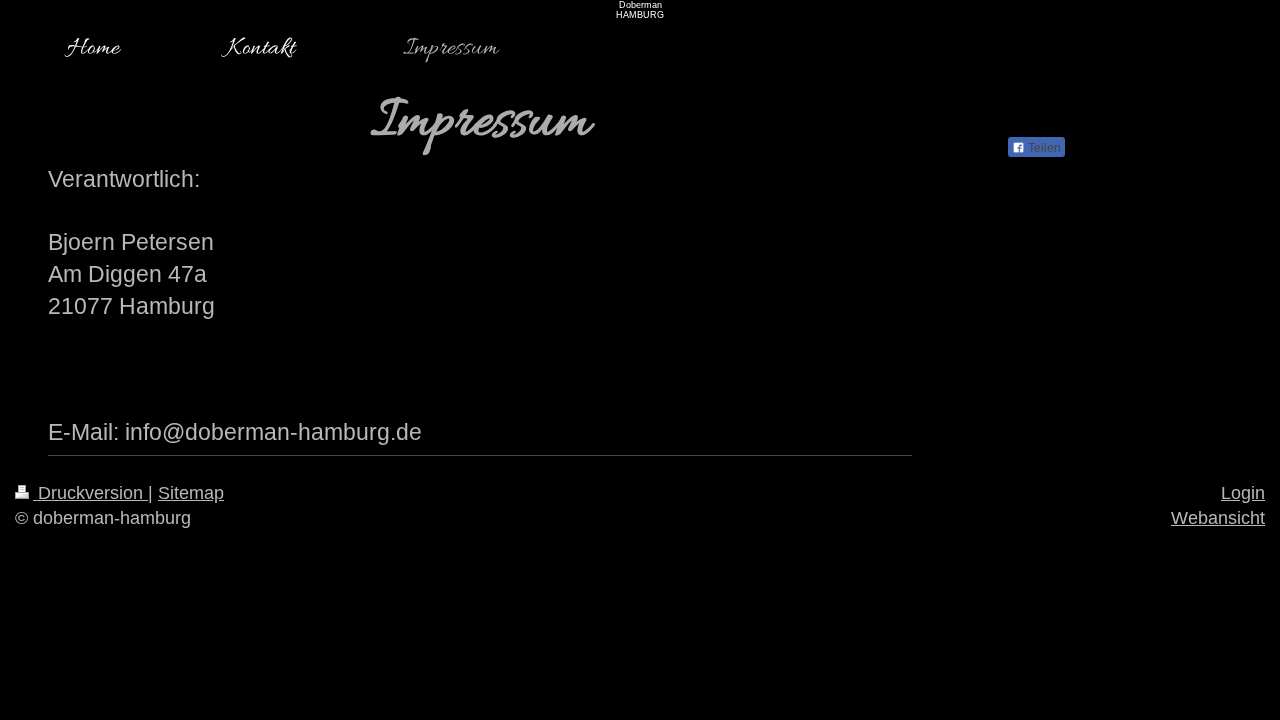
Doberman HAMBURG (640, 10)
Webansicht (1218, 518)
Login (1243, 493)
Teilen (1043, 148)
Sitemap (191, 493)
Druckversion (90, 493)
